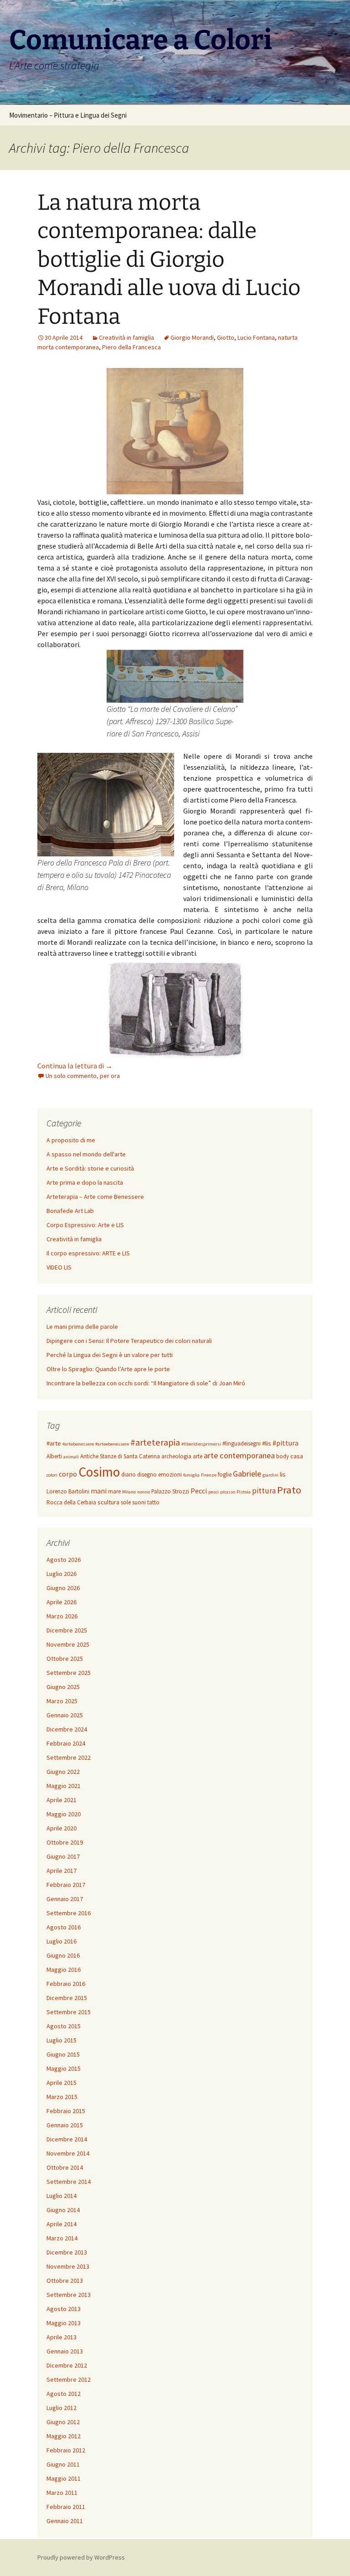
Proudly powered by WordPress (81, 2557)
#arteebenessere (112, 1444)
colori (52, 1475)
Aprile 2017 (62, 1871)
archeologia (176, 1456)
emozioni (170, 1475)
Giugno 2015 (63, 2054)
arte (198, 1456)
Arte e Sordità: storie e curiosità (90, 1168)
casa (297, 1456)
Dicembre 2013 (67, 2252)
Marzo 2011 (62, 2493)
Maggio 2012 (64, 2436)
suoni (139, 1502)
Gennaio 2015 (65, 2125)
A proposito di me (71, 1140)
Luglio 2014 (62, 2196)
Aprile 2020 (62, 1828)
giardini (270, 1475)
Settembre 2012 (69, 2379)
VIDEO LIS (59, 1267)
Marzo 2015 (62, 2097)
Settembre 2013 (69, 2295)
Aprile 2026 (62, 1602)
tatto (153, 1502)
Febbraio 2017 (66, 1885)
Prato (289, 1490)
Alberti (54, 1456)
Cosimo (99, 1472)
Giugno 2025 (63, 1687)
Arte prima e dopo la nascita (85, 1182)
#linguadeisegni (242, 1443)
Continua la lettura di (75, 1066)
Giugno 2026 (63, 1588)
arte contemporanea (239, 1455)
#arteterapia (155, 1442)
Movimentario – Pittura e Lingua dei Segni (68, 115)
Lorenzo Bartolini (68, 1491)
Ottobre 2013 (65, 2281)
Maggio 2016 (64, 1970)
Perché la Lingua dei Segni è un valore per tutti (110, 1355)
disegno (147, 1475)
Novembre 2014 (68, 2153)
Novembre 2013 (68, 2266)
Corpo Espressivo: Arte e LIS (85, 1225)
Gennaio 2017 (65, 1899)
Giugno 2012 (63, 2422)
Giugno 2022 (63, 1772)
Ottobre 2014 (65, 2167)
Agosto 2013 (64, 2309)
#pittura (286, 1443)
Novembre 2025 (68, 1644)
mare (114, 1491)
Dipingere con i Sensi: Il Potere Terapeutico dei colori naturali (129, 1341)
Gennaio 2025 (65, 1715)
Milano (129, 1492)
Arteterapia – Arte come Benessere (95, 1197)
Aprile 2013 (62, 2337)
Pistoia (244, 1492)
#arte (54, 1443)
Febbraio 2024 (66, 1743)
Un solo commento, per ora (83, 1076)
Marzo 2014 (62, 2238)
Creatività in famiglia (126, 337)
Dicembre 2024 (67, 1729)
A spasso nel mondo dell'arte (86, 1154)
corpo (68, 1474)
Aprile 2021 (62, 1800)
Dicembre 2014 (67, 2139)
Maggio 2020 (64, 1814)
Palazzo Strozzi (170, 1491)
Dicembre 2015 (67, 1998)
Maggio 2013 (64, 2323)
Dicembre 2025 (67, 1630)
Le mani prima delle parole (82, 1327)
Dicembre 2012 (67, 2365)
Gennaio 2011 (65, 2521)
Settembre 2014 (69, 2182)
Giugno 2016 (63, 1955)
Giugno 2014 (63, 2210)
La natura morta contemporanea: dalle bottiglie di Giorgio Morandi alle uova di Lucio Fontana (169, 259)
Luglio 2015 (62, 2040)
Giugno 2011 (63, 2464)
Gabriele (247, 1474)
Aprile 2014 (62, 2224)
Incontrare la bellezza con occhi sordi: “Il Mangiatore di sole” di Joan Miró (146, 1383)
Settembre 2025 (69, 1673)
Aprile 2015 (62, 2083)
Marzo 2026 (62, 1616)
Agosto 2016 (64, 1927)
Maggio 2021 (64, 1786)
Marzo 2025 (62, 1701)
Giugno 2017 (63, 1856)
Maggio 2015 (64, 2068)
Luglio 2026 (62, 1574)
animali (71, 1457)
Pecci (199, 1491)
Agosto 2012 (64, 2394)
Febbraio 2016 (66, 1984)
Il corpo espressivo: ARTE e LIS (88, 1253)
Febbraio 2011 (66, 2507)
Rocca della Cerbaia (71, 1502)
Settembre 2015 (69, 2012)
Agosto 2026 (64, 1560)
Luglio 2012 (62, 2408)
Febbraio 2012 (66, 2450)
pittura (264, 1491)
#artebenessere (78, 1444)
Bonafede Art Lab (70, 1211)
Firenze (209, 1475)
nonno (144, 1492)
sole (126, 1502)
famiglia (191, 1475)
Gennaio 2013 (65, 2351)
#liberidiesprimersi (201, 1444)
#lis (267, 1443)
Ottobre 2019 (65, 1842)
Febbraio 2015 (66, 2111)
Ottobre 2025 (65, 1659)
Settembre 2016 (69, 1913)
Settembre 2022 (69, 1757)
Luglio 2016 (62, 1941)
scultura (108, 1502)
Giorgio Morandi (192, 337)
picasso (228, 1492)
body (283, 1456)
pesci (214, 1492)
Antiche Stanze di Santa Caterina (120, 1456)
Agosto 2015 (64, 2026)
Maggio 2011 (64, 2478)
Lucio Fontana (256, 337)
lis (283, 1474)
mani (99, 1491)
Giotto (226, 337)
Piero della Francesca (131, 347)
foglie (225, 1475)
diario (129, 1475)
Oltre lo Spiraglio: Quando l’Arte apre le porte (108, 1369)
